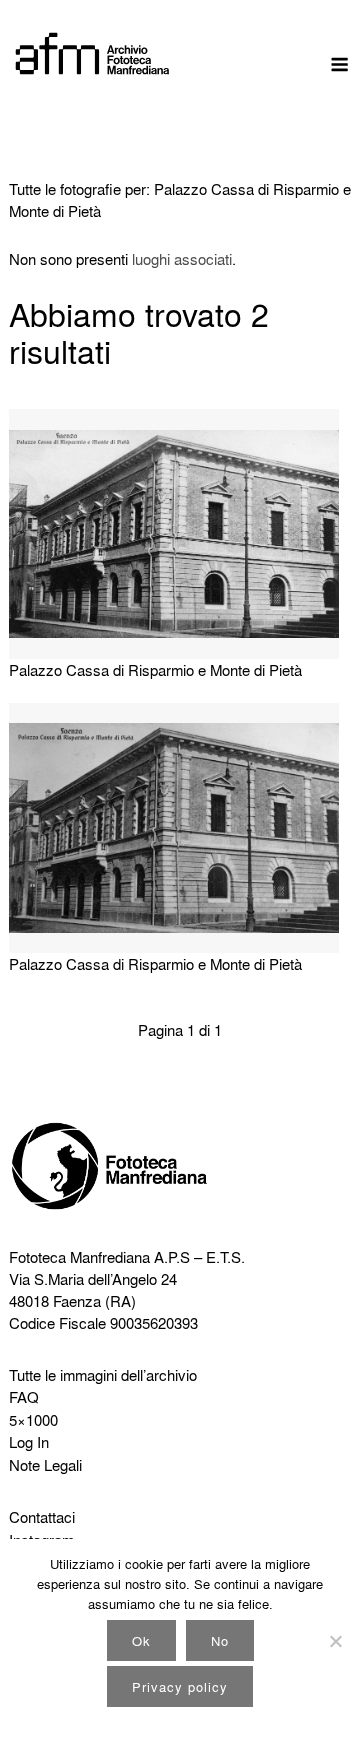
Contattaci (42, 1517)
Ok (141, 1640)
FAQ (24, 1397)
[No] (335, 1641)
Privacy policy (180, 1686)
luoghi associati (182, 259)
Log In (29, 1442)
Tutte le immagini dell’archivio (103, 1375)
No (220, 1640)
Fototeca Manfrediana (79, 1257)
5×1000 (33, 1420)
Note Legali (45, 1465)
